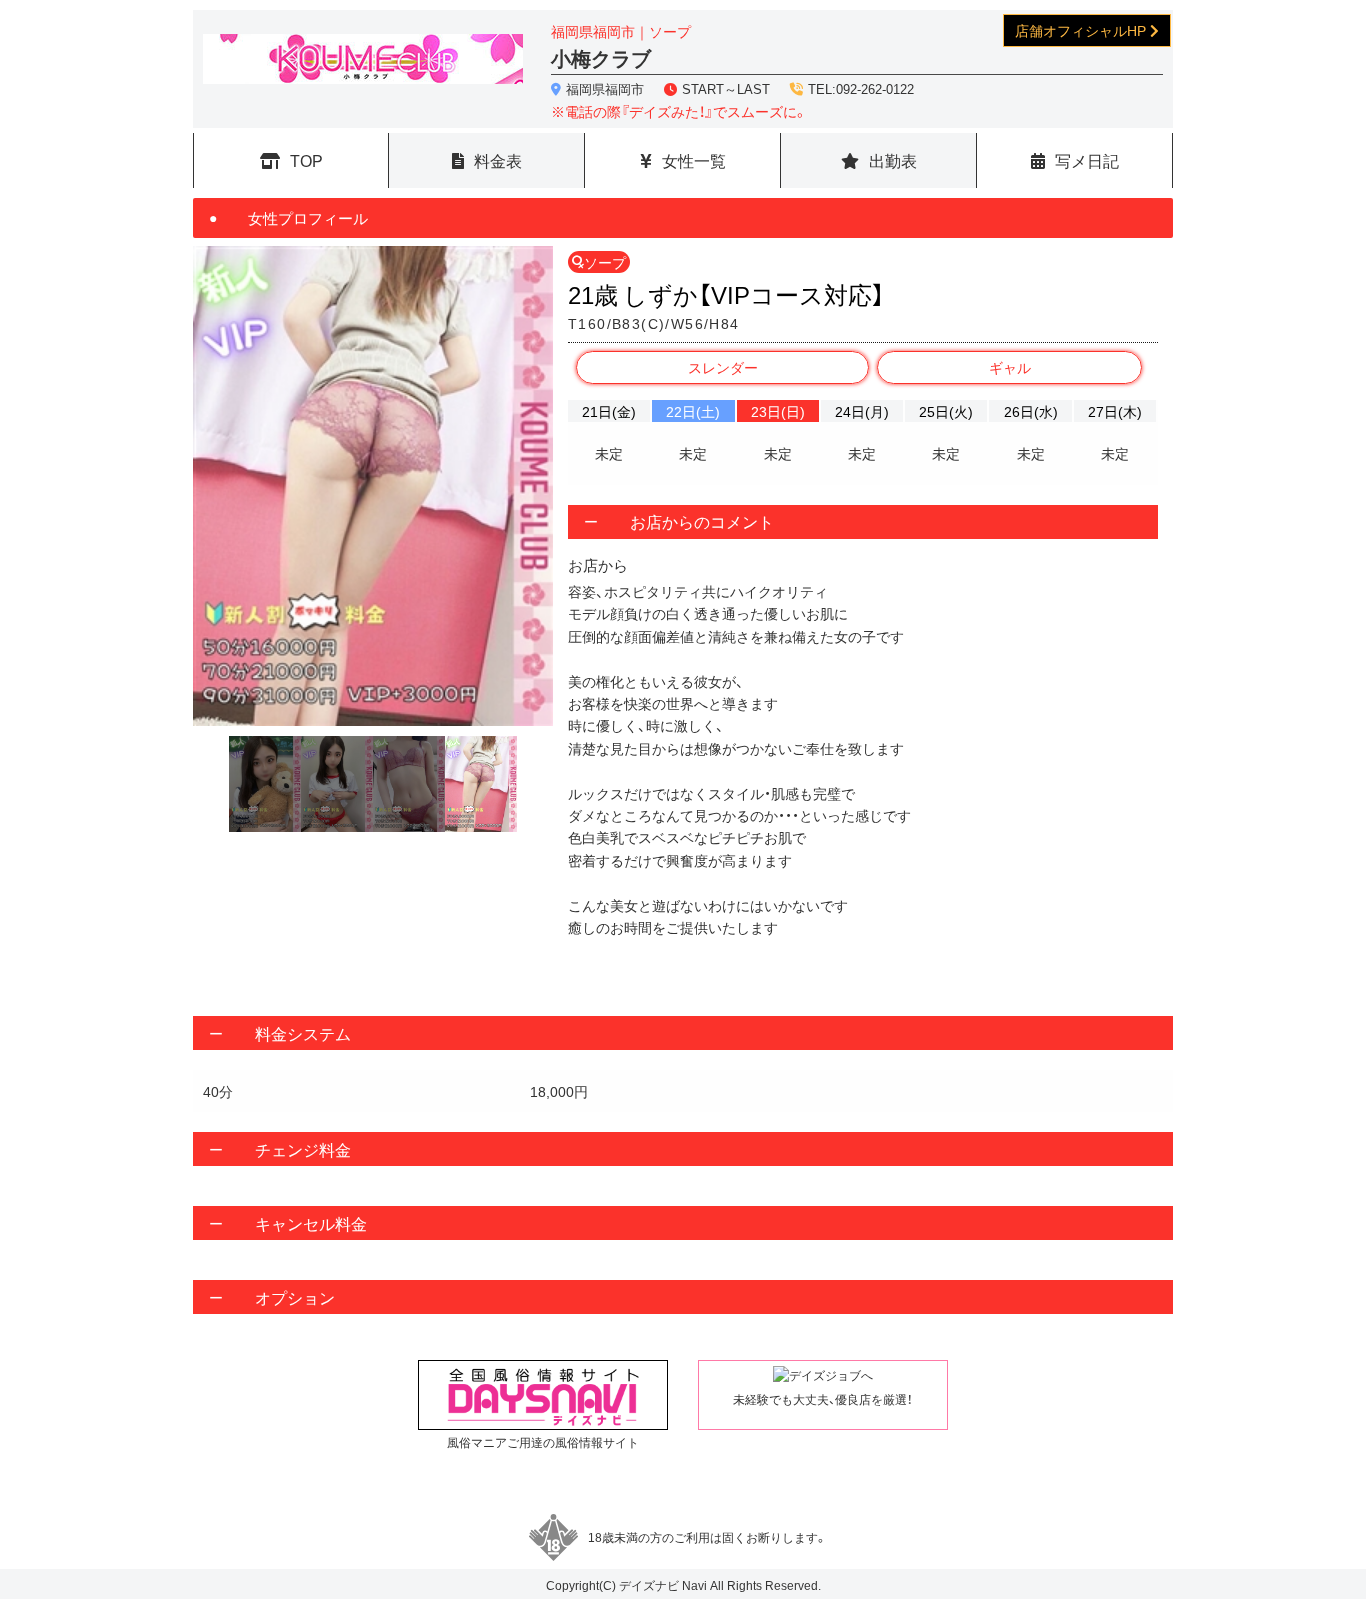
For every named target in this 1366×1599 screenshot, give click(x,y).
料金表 (498, 160)
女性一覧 (694, 160)
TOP (306, 160)
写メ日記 (1087, 160)
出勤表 (893, 160)
